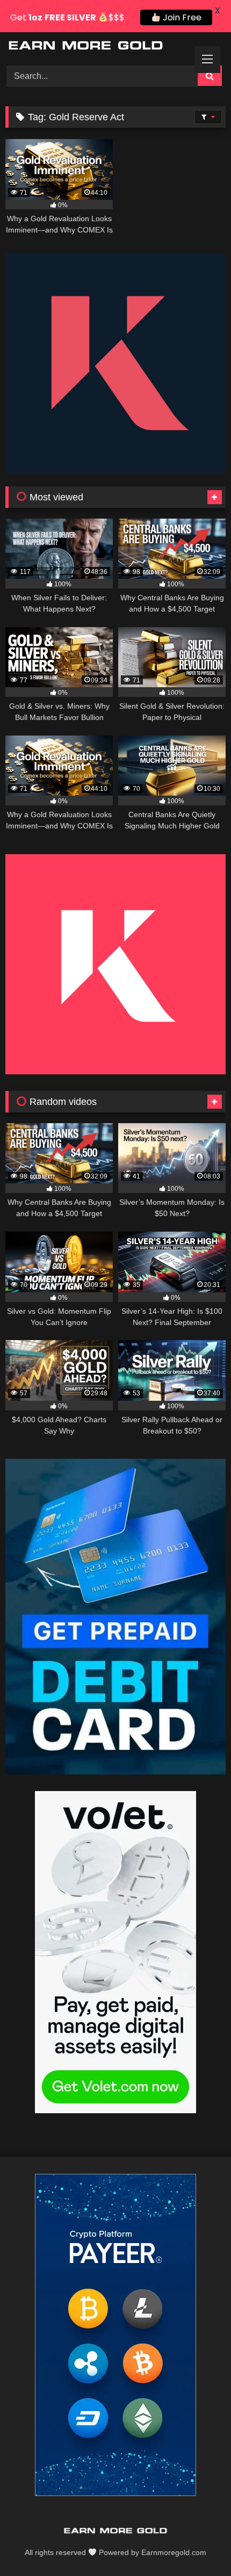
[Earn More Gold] (95, 47)
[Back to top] (198, 2544)
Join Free (181, 17)
